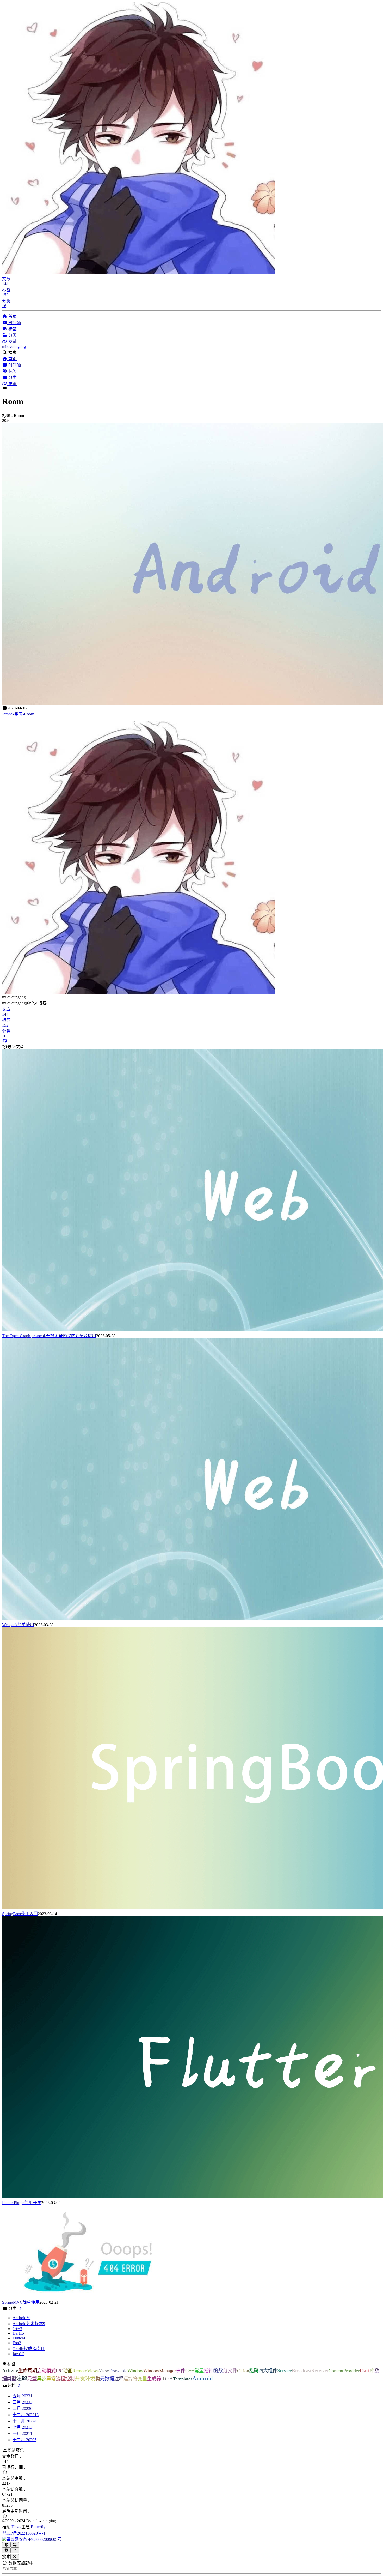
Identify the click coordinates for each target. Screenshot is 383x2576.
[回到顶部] (15, 2550)
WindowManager (160, 2371)
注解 (22, 2379)
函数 (218, 2371)
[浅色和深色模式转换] (6, 2545)
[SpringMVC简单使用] (88, 2296)
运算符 (131, 2379)
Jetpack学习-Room (18, 714)
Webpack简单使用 (18, 1625)
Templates (183, 2379)
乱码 (254, 2371)
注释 (119, 2379)
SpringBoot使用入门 (20, 1914)
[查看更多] (20, 2309)
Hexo (16, 2527)
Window (135, 2371)
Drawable (118, 2371)
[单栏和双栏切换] (15, 2545)
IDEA (167, 2379)
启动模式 (46, 2371)
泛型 (32, 2379)
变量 (142, 2379)
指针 (208, 2371)
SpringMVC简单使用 (21, 2302)
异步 (42, 2379)
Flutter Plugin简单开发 (22, 2203)
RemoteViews (86, 2371)
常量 (199, 2371)
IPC (59, 2371)
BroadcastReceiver (310, 2371)
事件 (181, 2371)
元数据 (107, 2379)
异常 (51, 2379)
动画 (68, 2371)
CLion (243, 2371)
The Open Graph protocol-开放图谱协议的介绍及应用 (49, 1336)
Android (203, 2378)
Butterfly (38, 2527)
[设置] (6, 2550)
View (104, 2371)
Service (285, 2371)
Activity (10, 2371)
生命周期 (28, 2371)
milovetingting (14, 346)
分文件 (230, 2371)
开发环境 (85, 2379)
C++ (190, 2370)
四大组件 (268, 2371)
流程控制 (65, 2379)
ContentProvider (344, 2371)
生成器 (154, 2379)
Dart (365, 2370)
